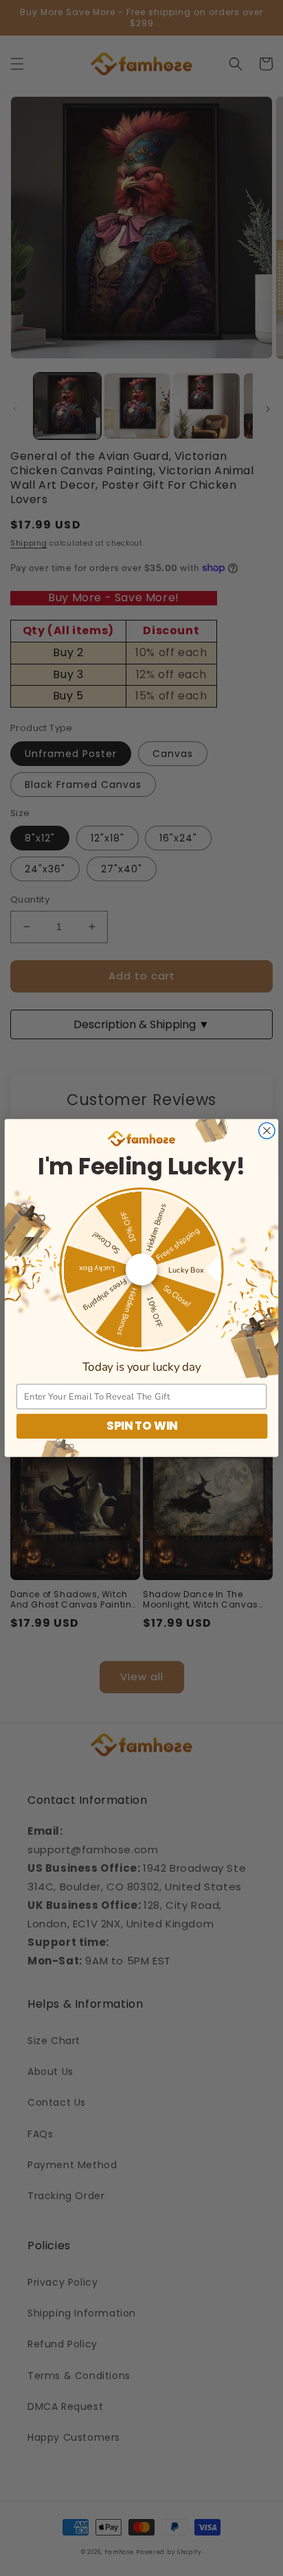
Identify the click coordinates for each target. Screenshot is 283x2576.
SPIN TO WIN (142, 1426)
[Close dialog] (267, 1131)
